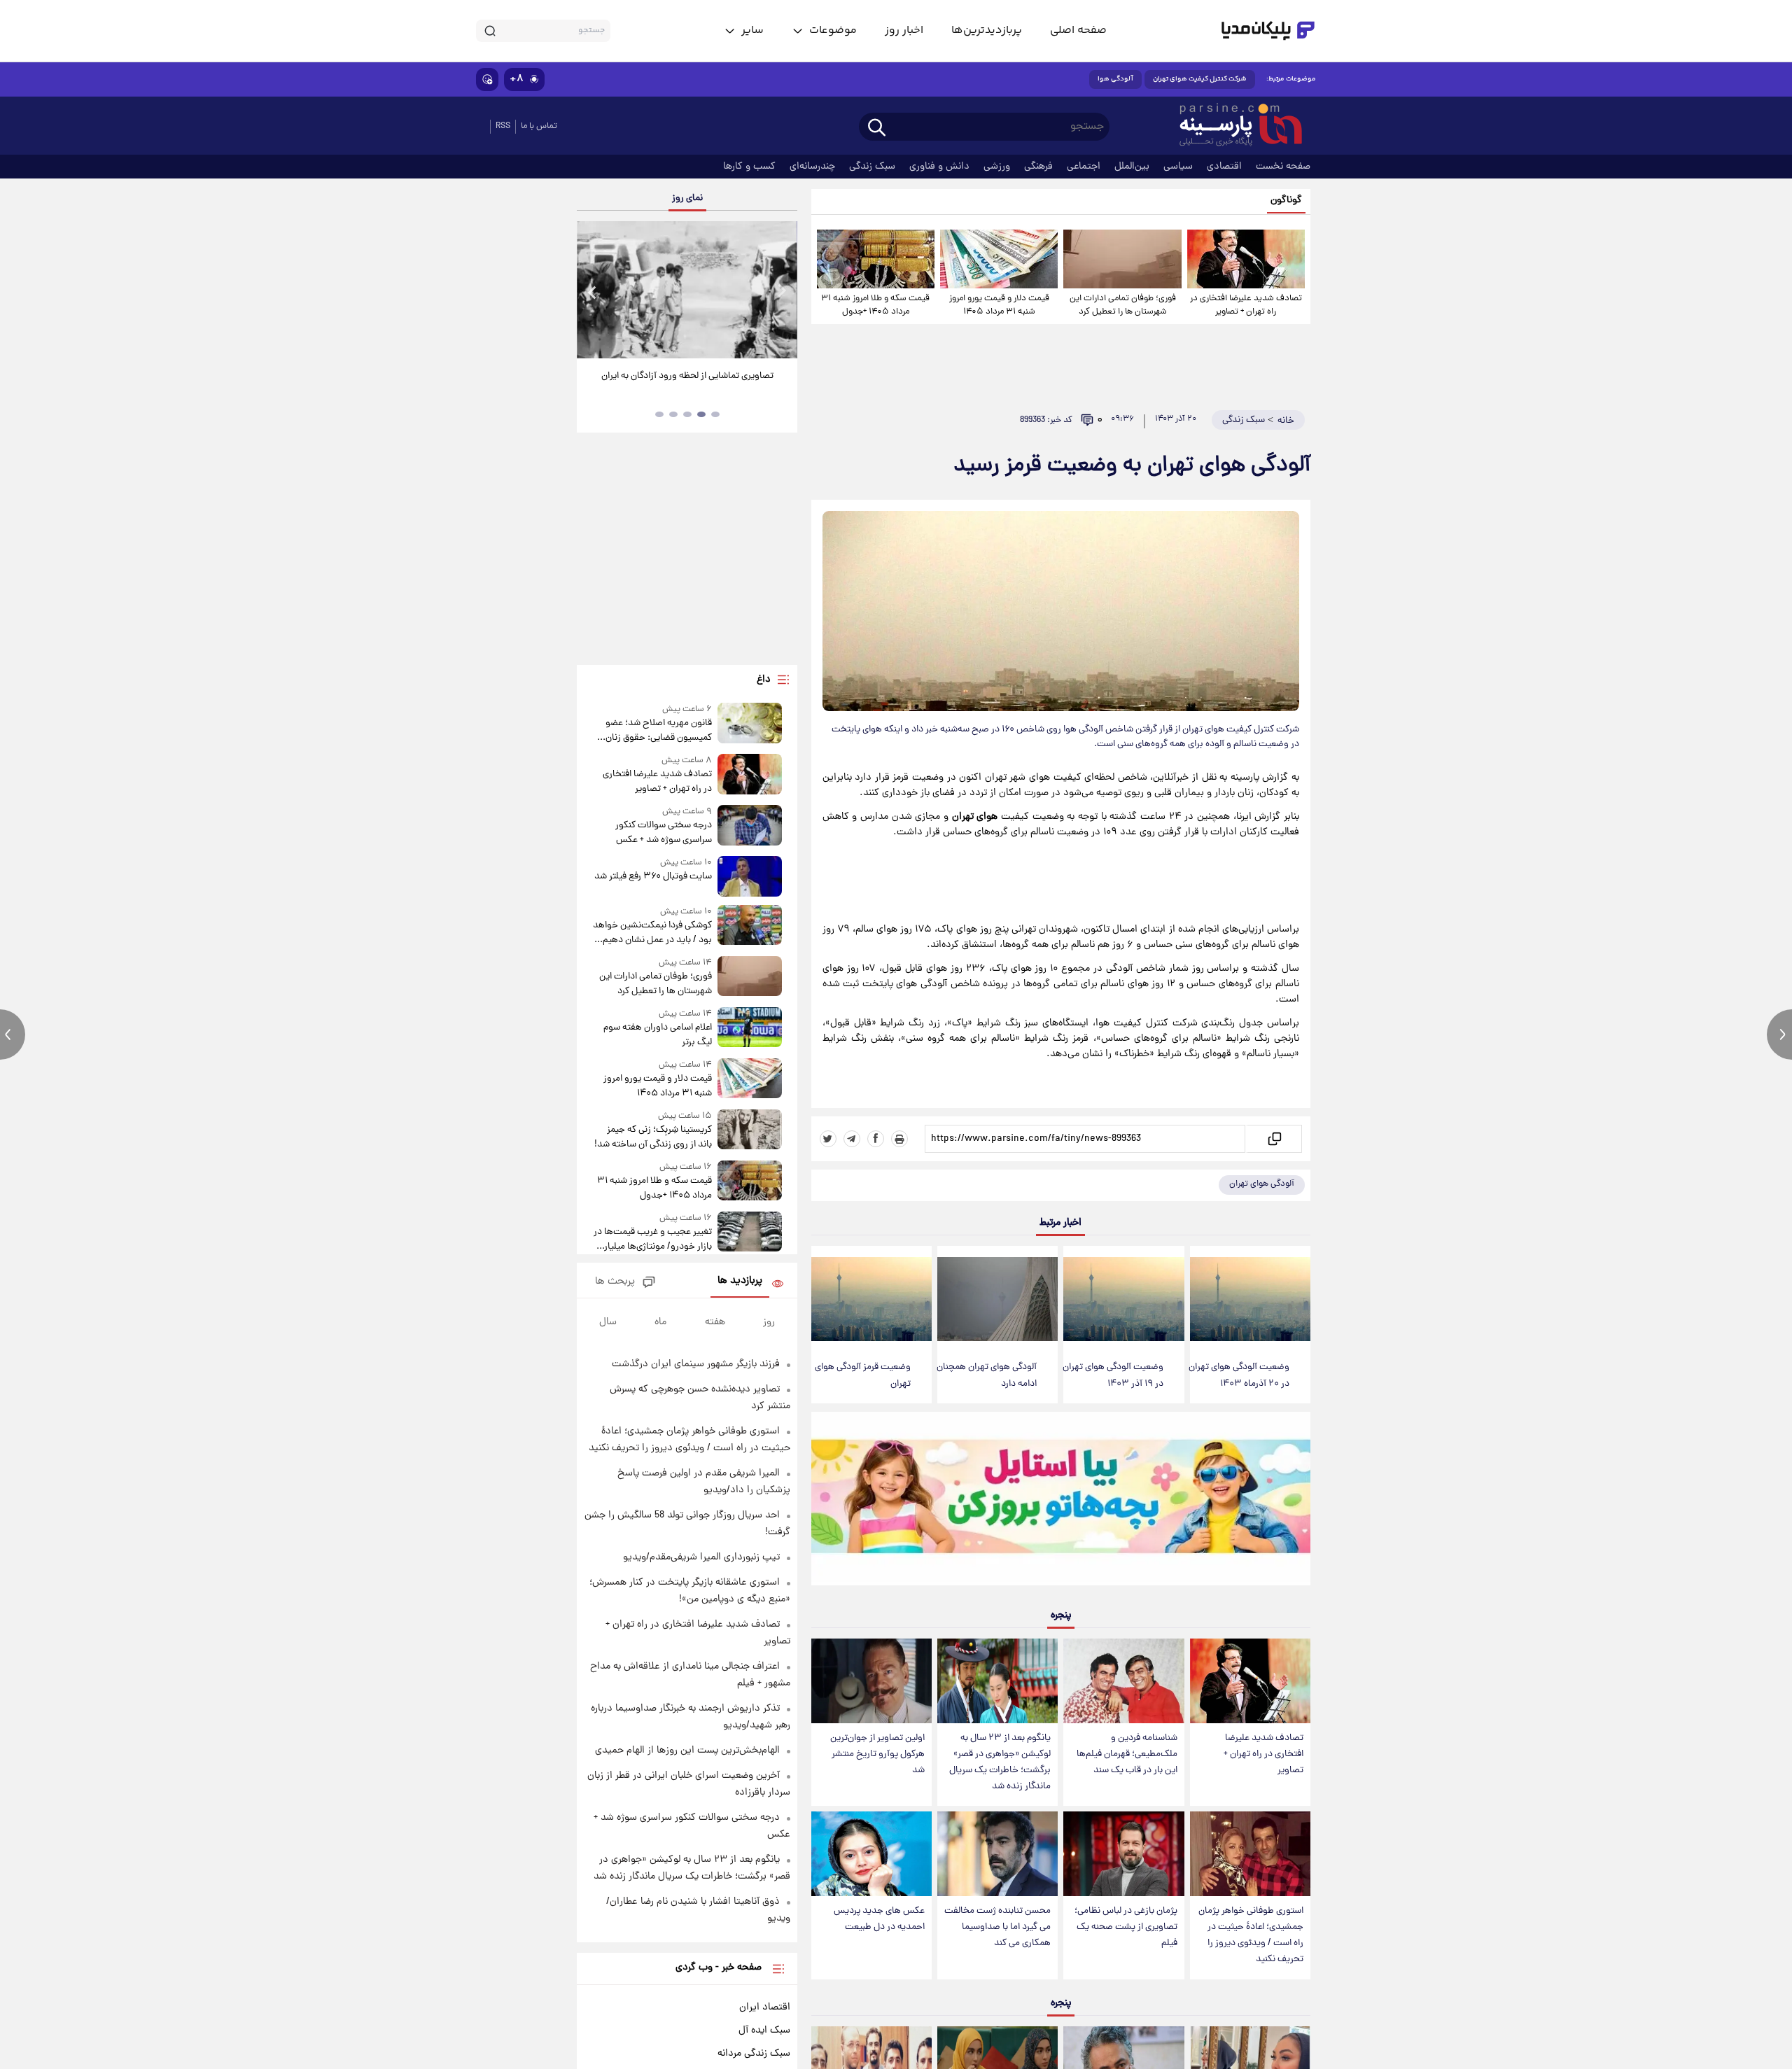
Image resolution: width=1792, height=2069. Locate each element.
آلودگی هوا (1115, 79)
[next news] (1779, 1034)
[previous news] (13, 1034)
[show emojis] (487, 79)
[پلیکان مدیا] (1268, 31)
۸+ (517, 79)
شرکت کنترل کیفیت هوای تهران (1200, 79)
